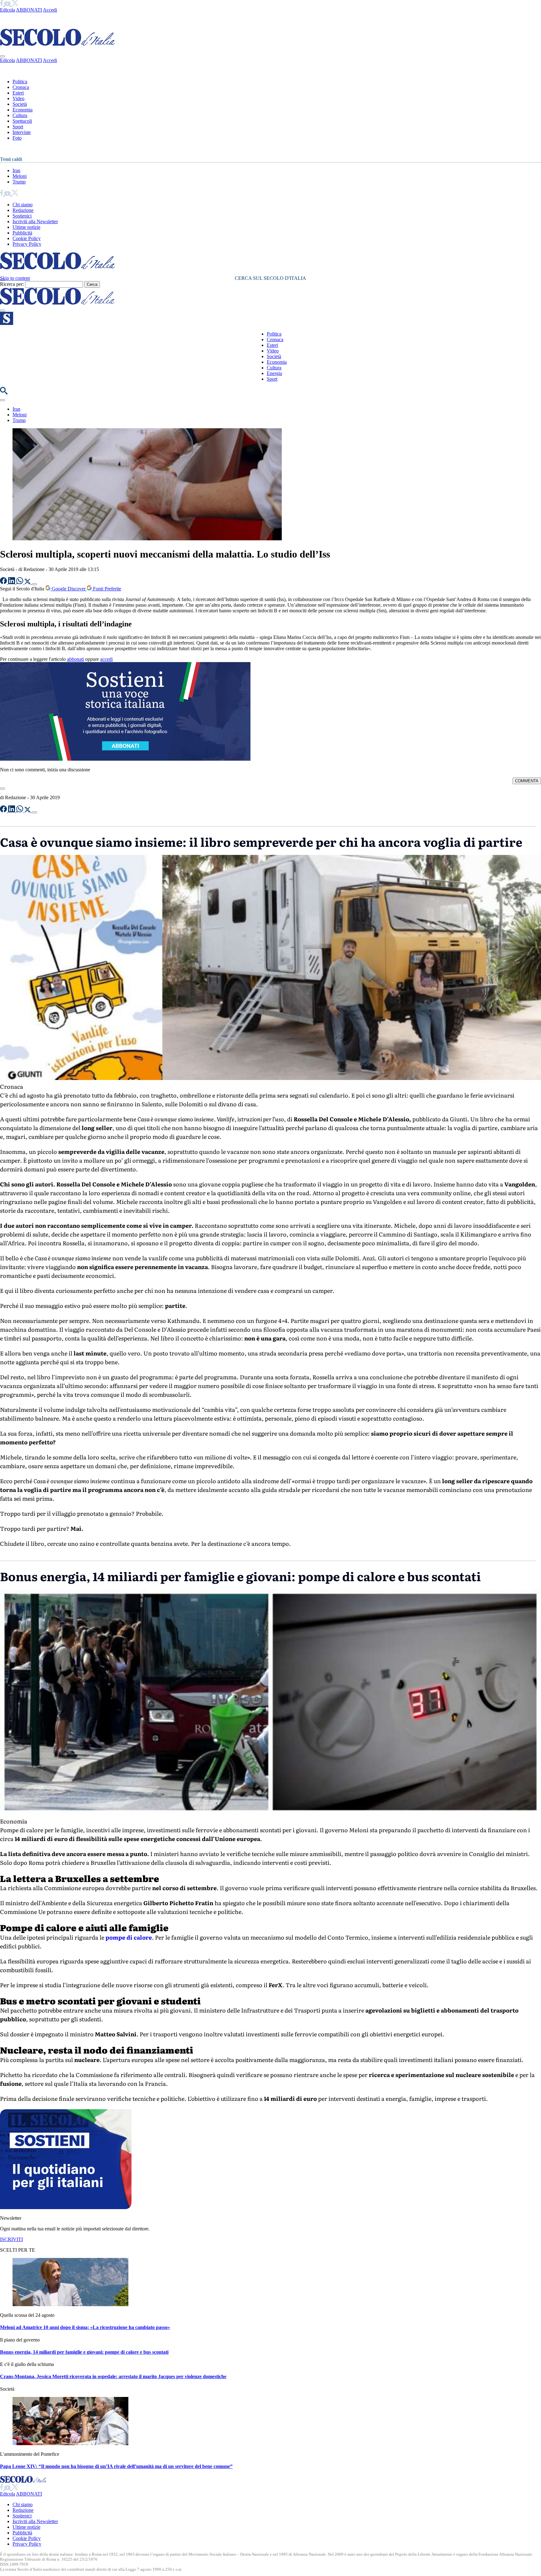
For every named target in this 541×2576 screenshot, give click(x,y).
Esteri (18, 93)
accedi (106, 659)
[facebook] (2, 4)
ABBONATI (29, 10)
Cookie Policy (27, 238)
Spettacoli (22, 121)
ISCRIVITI (11, 2239)
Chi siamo (23, 205)
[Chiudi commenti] (3, 789)
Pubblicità (22, 233)
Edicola (8, 10)
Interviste (22, 132)
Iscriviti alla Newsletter (35, 221)
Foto (17, 138)
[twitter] (15, 4)
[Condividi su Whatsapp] (20, 582)
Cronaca (21, 87)
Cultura (20, 115)
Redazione (23, 210)
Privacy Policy (27, 244)
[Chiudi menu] (3, 56)
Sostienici (22, 216)
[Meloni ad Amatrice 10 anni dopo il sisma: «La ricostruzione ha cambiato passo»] (70, 2304)
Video (18, 98)
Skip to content (15, 278)
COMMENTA (527, 781)
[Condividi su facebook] (4, 582)
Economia (23, 110)
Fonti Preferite (106, 589)
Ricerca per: (12, 284)
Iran (16, 170)
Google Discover (69, 589)
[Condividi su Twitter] (28, 582)
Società (20, 104)
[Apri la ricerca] (4, 393)
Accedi (50, 10)
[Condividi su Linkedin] (12, 582)
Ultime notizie (26, 227)
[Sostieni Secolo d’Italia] (66, 2207)
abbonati (75, 659)
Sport (18, 127)
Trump (19, 182)
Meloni (20, 176)
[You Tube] (8, 4)
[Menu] (3, 311)
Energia (274, 373)
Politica (20, 82)
